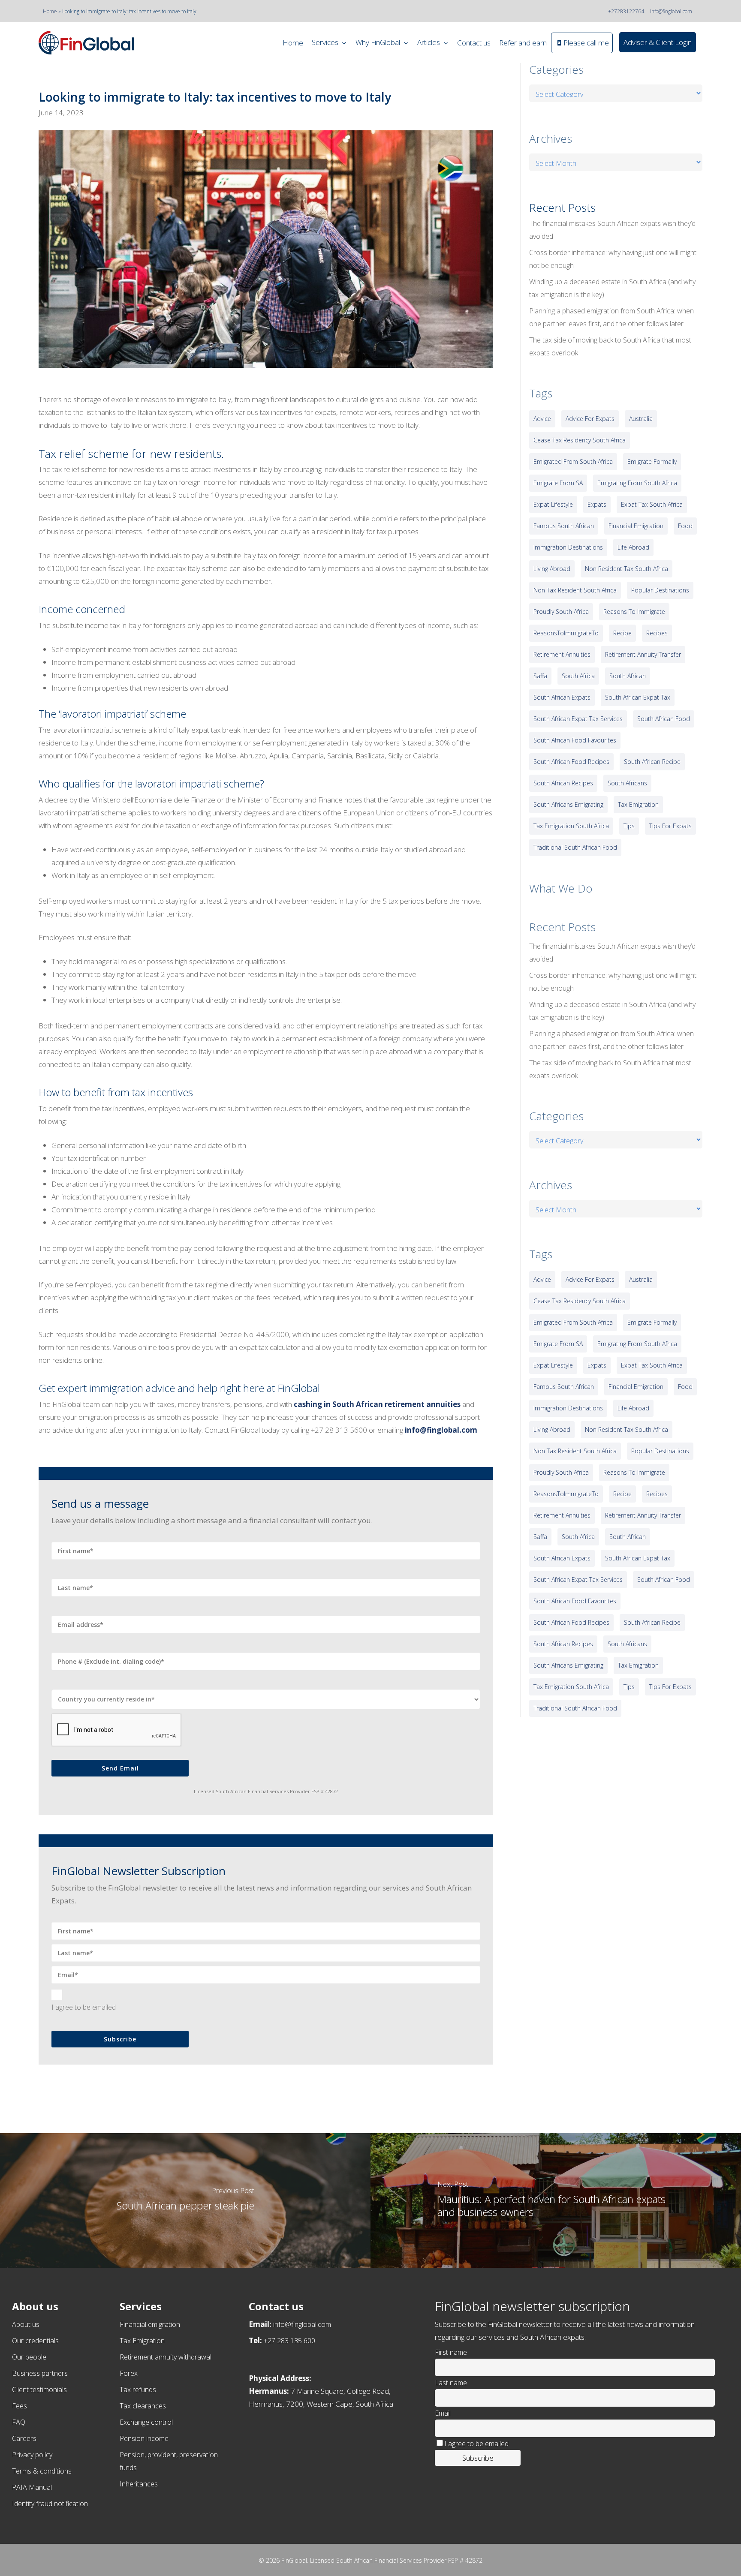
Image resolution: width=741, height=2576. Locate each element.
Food (685, 526)
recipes (657, 633)
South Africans (627, 783)
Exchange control (146, 2422)
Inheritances (139, 2484)
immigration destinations (568, 547)
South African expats (562, 697)
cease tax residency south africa (580, 440)
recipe (622, 633)
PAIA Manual (32, 2487)
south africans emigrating (568, 804)
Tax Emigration (142, 2341)
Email (443, 2413)
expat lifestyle (553, 504)
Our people (29, 2357)
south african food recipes (571, 762)
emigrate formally (652, 461)
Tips (629, 826)
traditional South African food (575, 847)
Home (50, 11)
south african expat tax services (578, 719)
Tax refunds (138, 2390)
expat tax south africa (652, 504)
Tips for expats (670, 826)
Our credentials (35, 2341)
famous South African (564, 526)
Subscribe (120, 2039)
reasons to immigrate (634, 612)
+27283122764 (626, 11)
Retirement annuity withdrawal (166, 2357)
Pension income (144, 2438)
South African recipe (652, 762)
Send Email (120, 1768)
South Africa (578, 676)
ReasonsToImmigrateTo (566, 633)
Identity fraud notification (50, 2504)
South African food (664, 719)
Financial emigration (150, 2324)
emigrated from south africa (573, 461)
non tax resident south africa (575, 590)
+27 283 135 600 (289, 2341)
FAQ (19, 2422)
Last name (451, 2383)
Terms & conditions (42, 2471)
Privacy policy (32, 2455)
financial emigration (636, 526)
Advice (542, 419)
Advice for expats (590, 419)
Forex (129, 2373)
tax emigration (638, 804)
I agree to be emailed (84, 2007)
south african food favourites (575, 740)
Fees (20, 2406)
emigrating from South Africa (637, 483)
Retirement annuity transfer (643, 654)
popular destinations (660, 590)
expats (597, 504)
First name (451, 2352)
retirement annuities (562, 654)
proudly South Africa (561, 612)
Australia (641, 419)
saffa (540, 676)
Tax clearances (143, 2406)
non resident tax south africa (627, 569)
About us (26, 2324)
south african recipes (563, 783)
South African (628, 676)
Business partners (40, 2373)
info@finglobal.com (671, 11)
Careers (24, 2438)
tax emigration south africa (571, 826)
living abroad (552, 569)
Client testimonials (39, 2390)
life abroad (633, 547)
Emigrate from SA (558, 483)
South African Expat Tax (638, 697)
